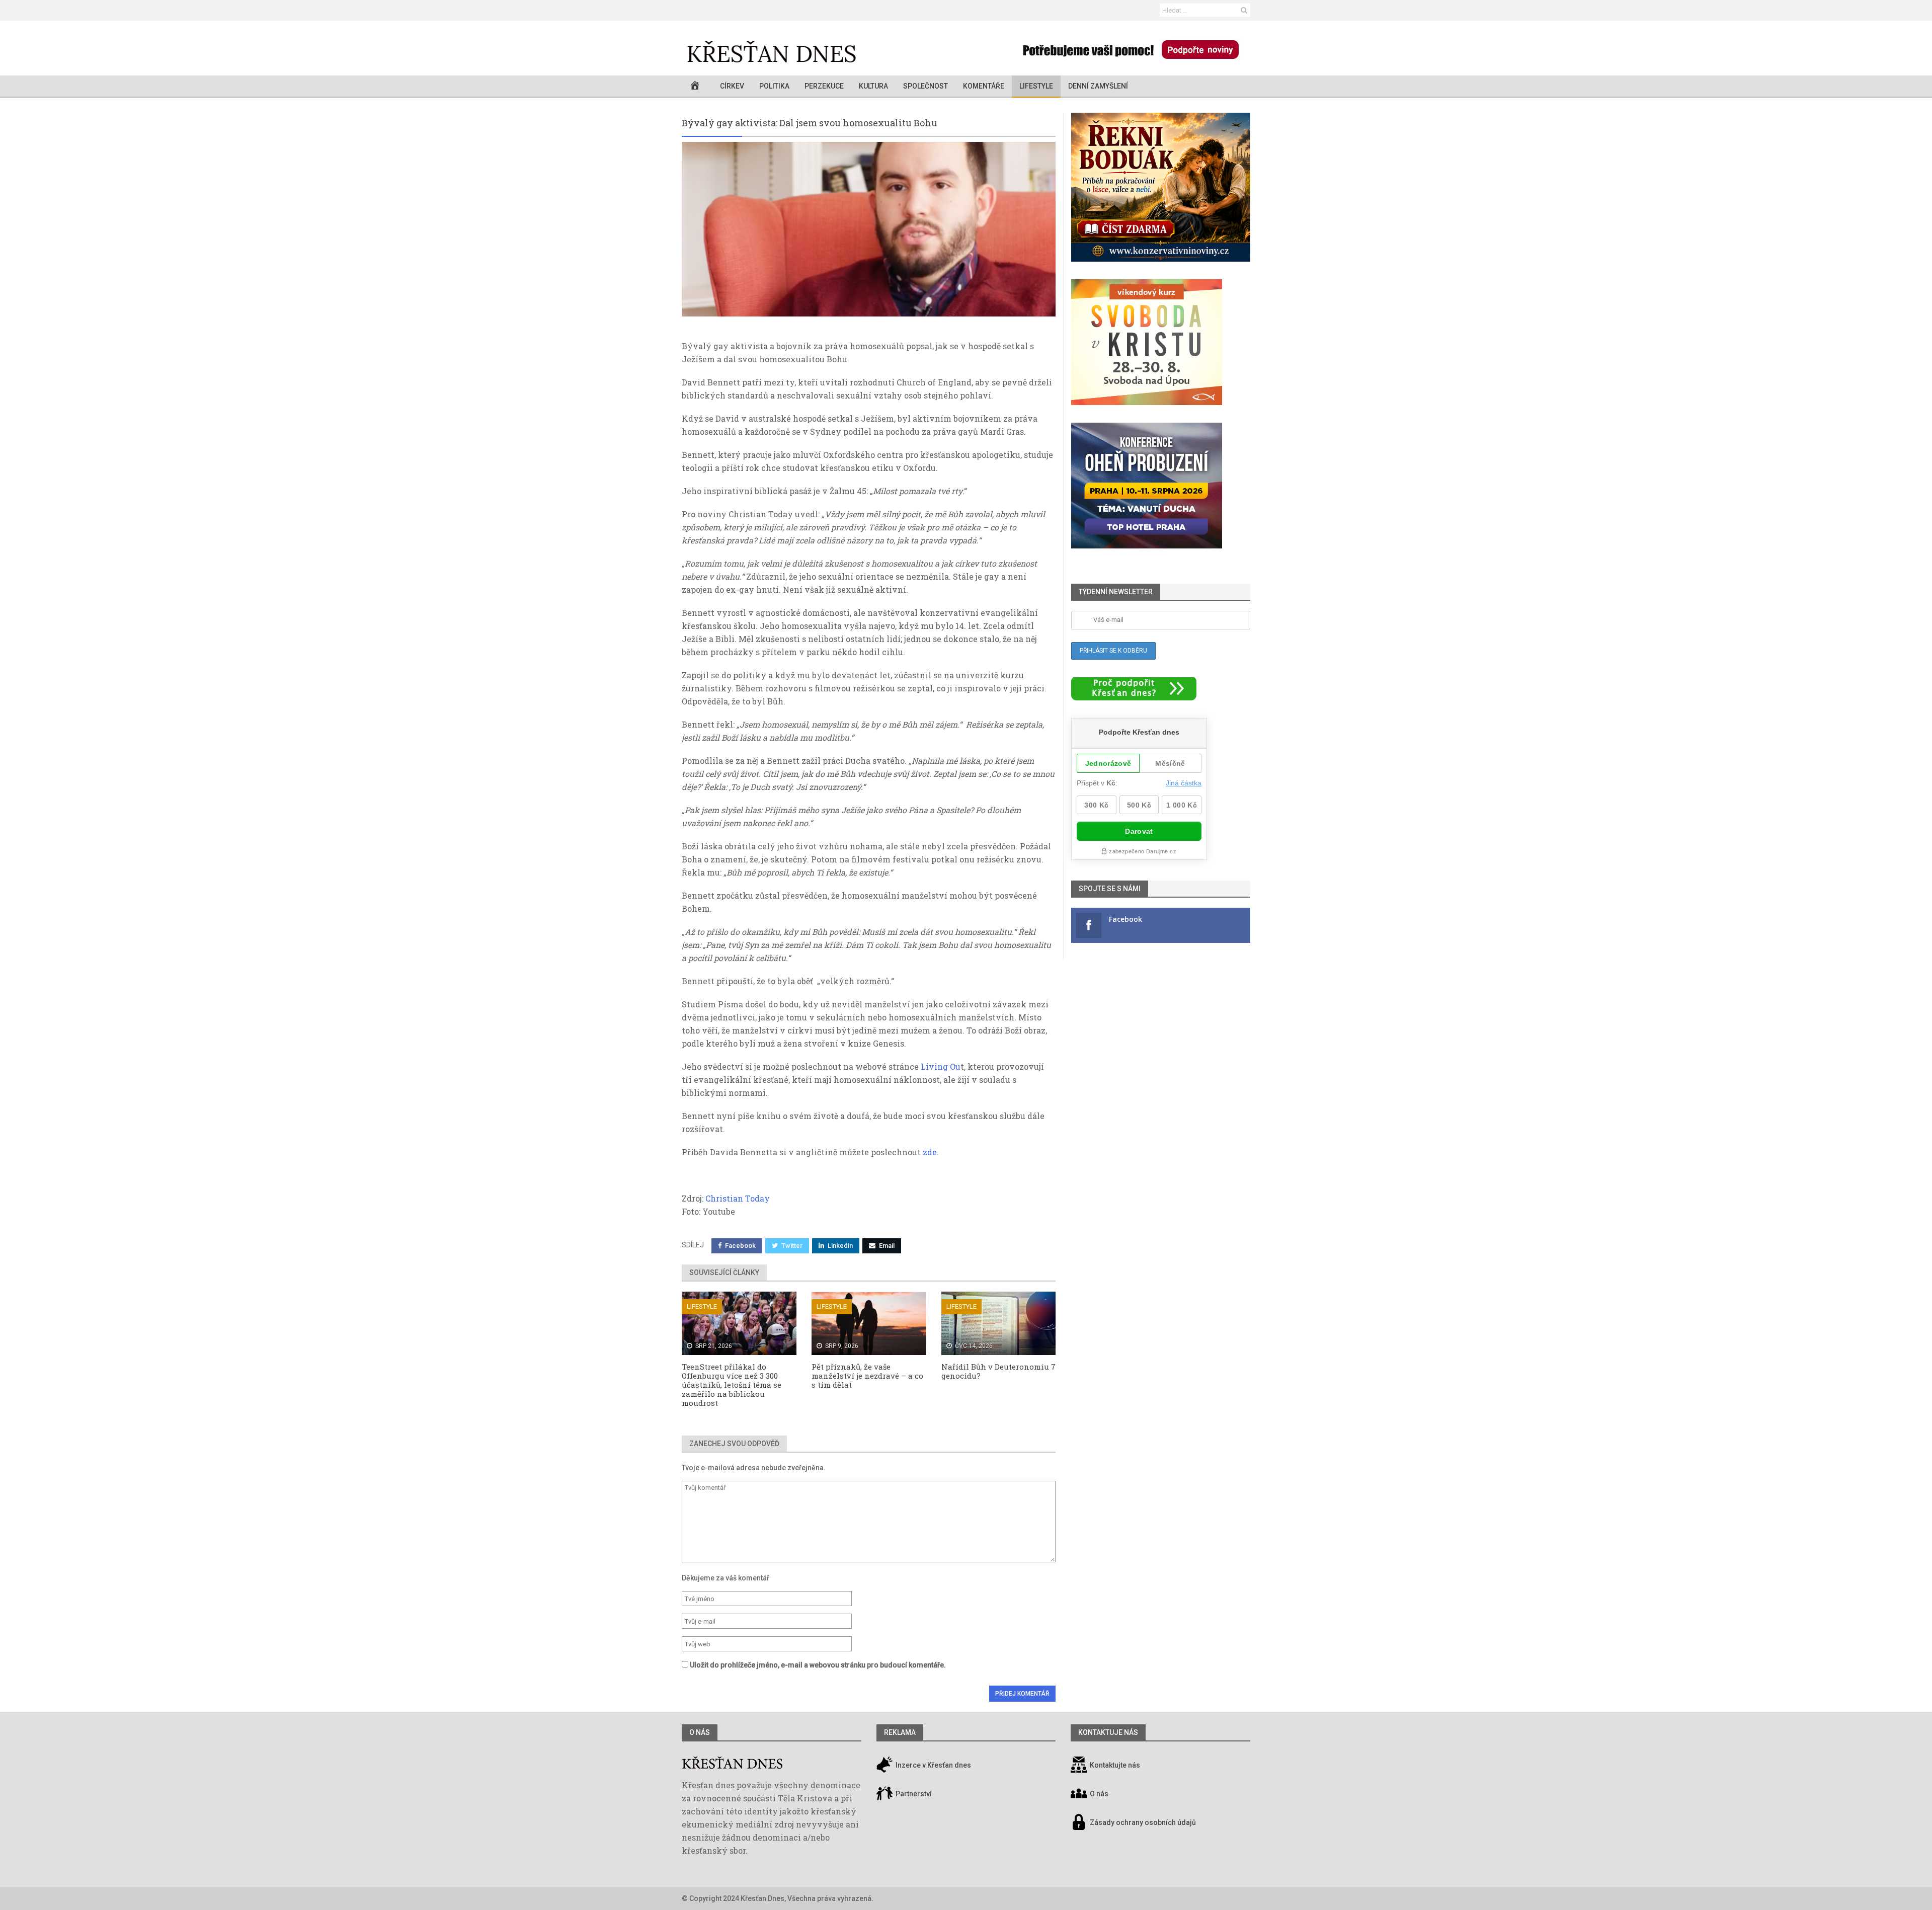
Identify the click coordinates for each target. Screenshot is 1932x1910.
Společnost (925, 86)
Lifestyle (1036, 86)
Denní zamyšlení (1098, 86)
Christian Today (738, 1198)
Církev (732, 86)
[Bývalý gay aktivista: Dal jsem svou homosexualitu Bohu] (869, 229)
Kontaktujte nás (1115, 1766)
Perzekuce (824, 86)
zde (930, 1152)
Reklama (900, 1732)
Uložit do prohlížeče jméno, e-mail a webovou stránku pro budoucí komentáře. (818, 1665)
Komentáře (984, 86)
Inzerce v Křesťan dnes (933, 1766)
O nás (700, 1732)
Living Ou (941, 1066)
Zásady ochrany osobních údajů (1143, 1823)
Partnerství (913, 1794)
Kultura (873, 86)
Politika (774, 86)
